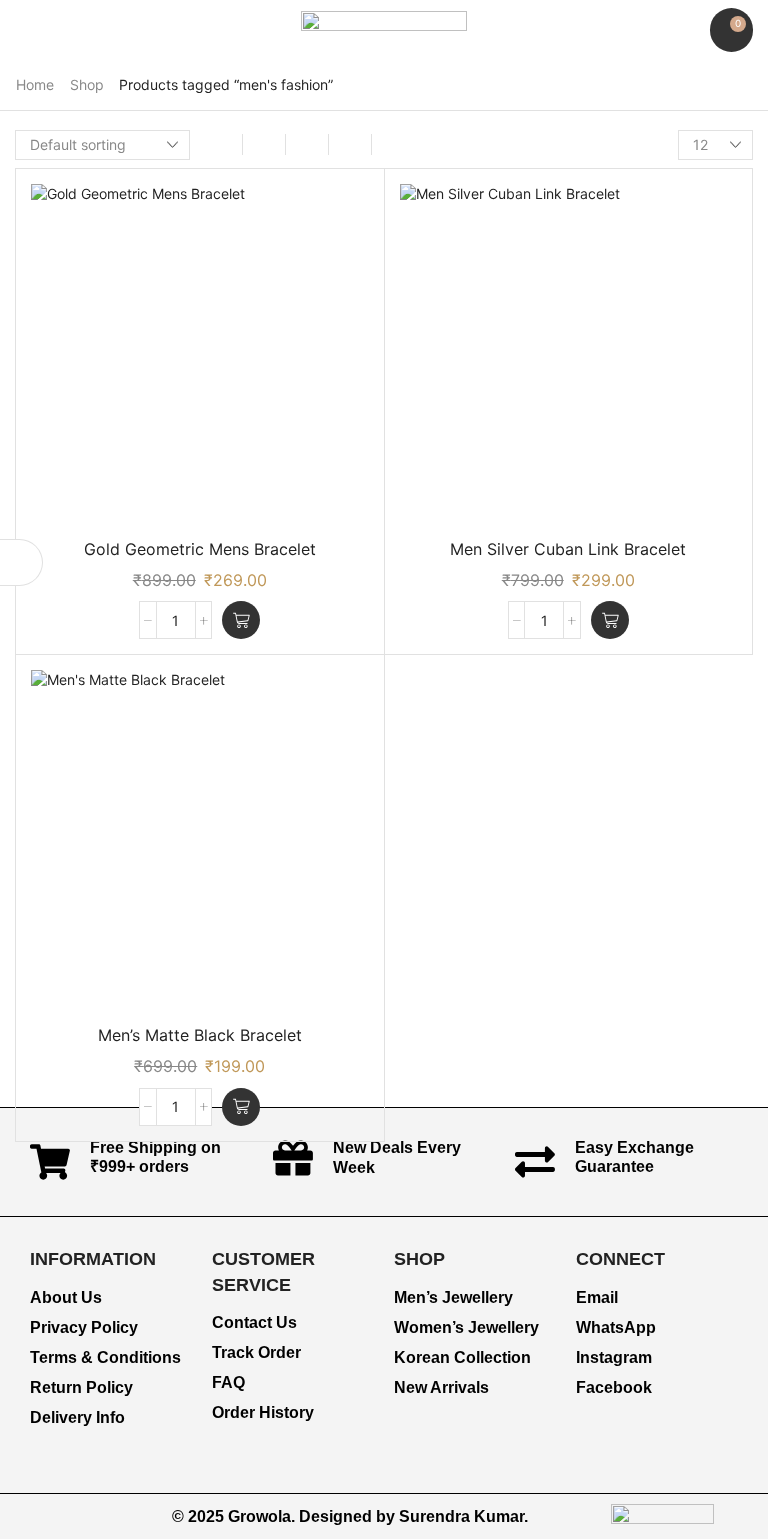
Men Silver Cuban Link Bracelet (568, 549)
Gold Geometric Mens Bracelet (200, 549)
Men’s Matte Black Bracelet (200, 1035)
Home (35, 84)
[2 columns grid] (221, 144)
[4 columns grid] (307, 144)
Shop (87, 84)
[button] (24, 30)
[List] (350, 144)
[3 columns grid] (264, 144)
